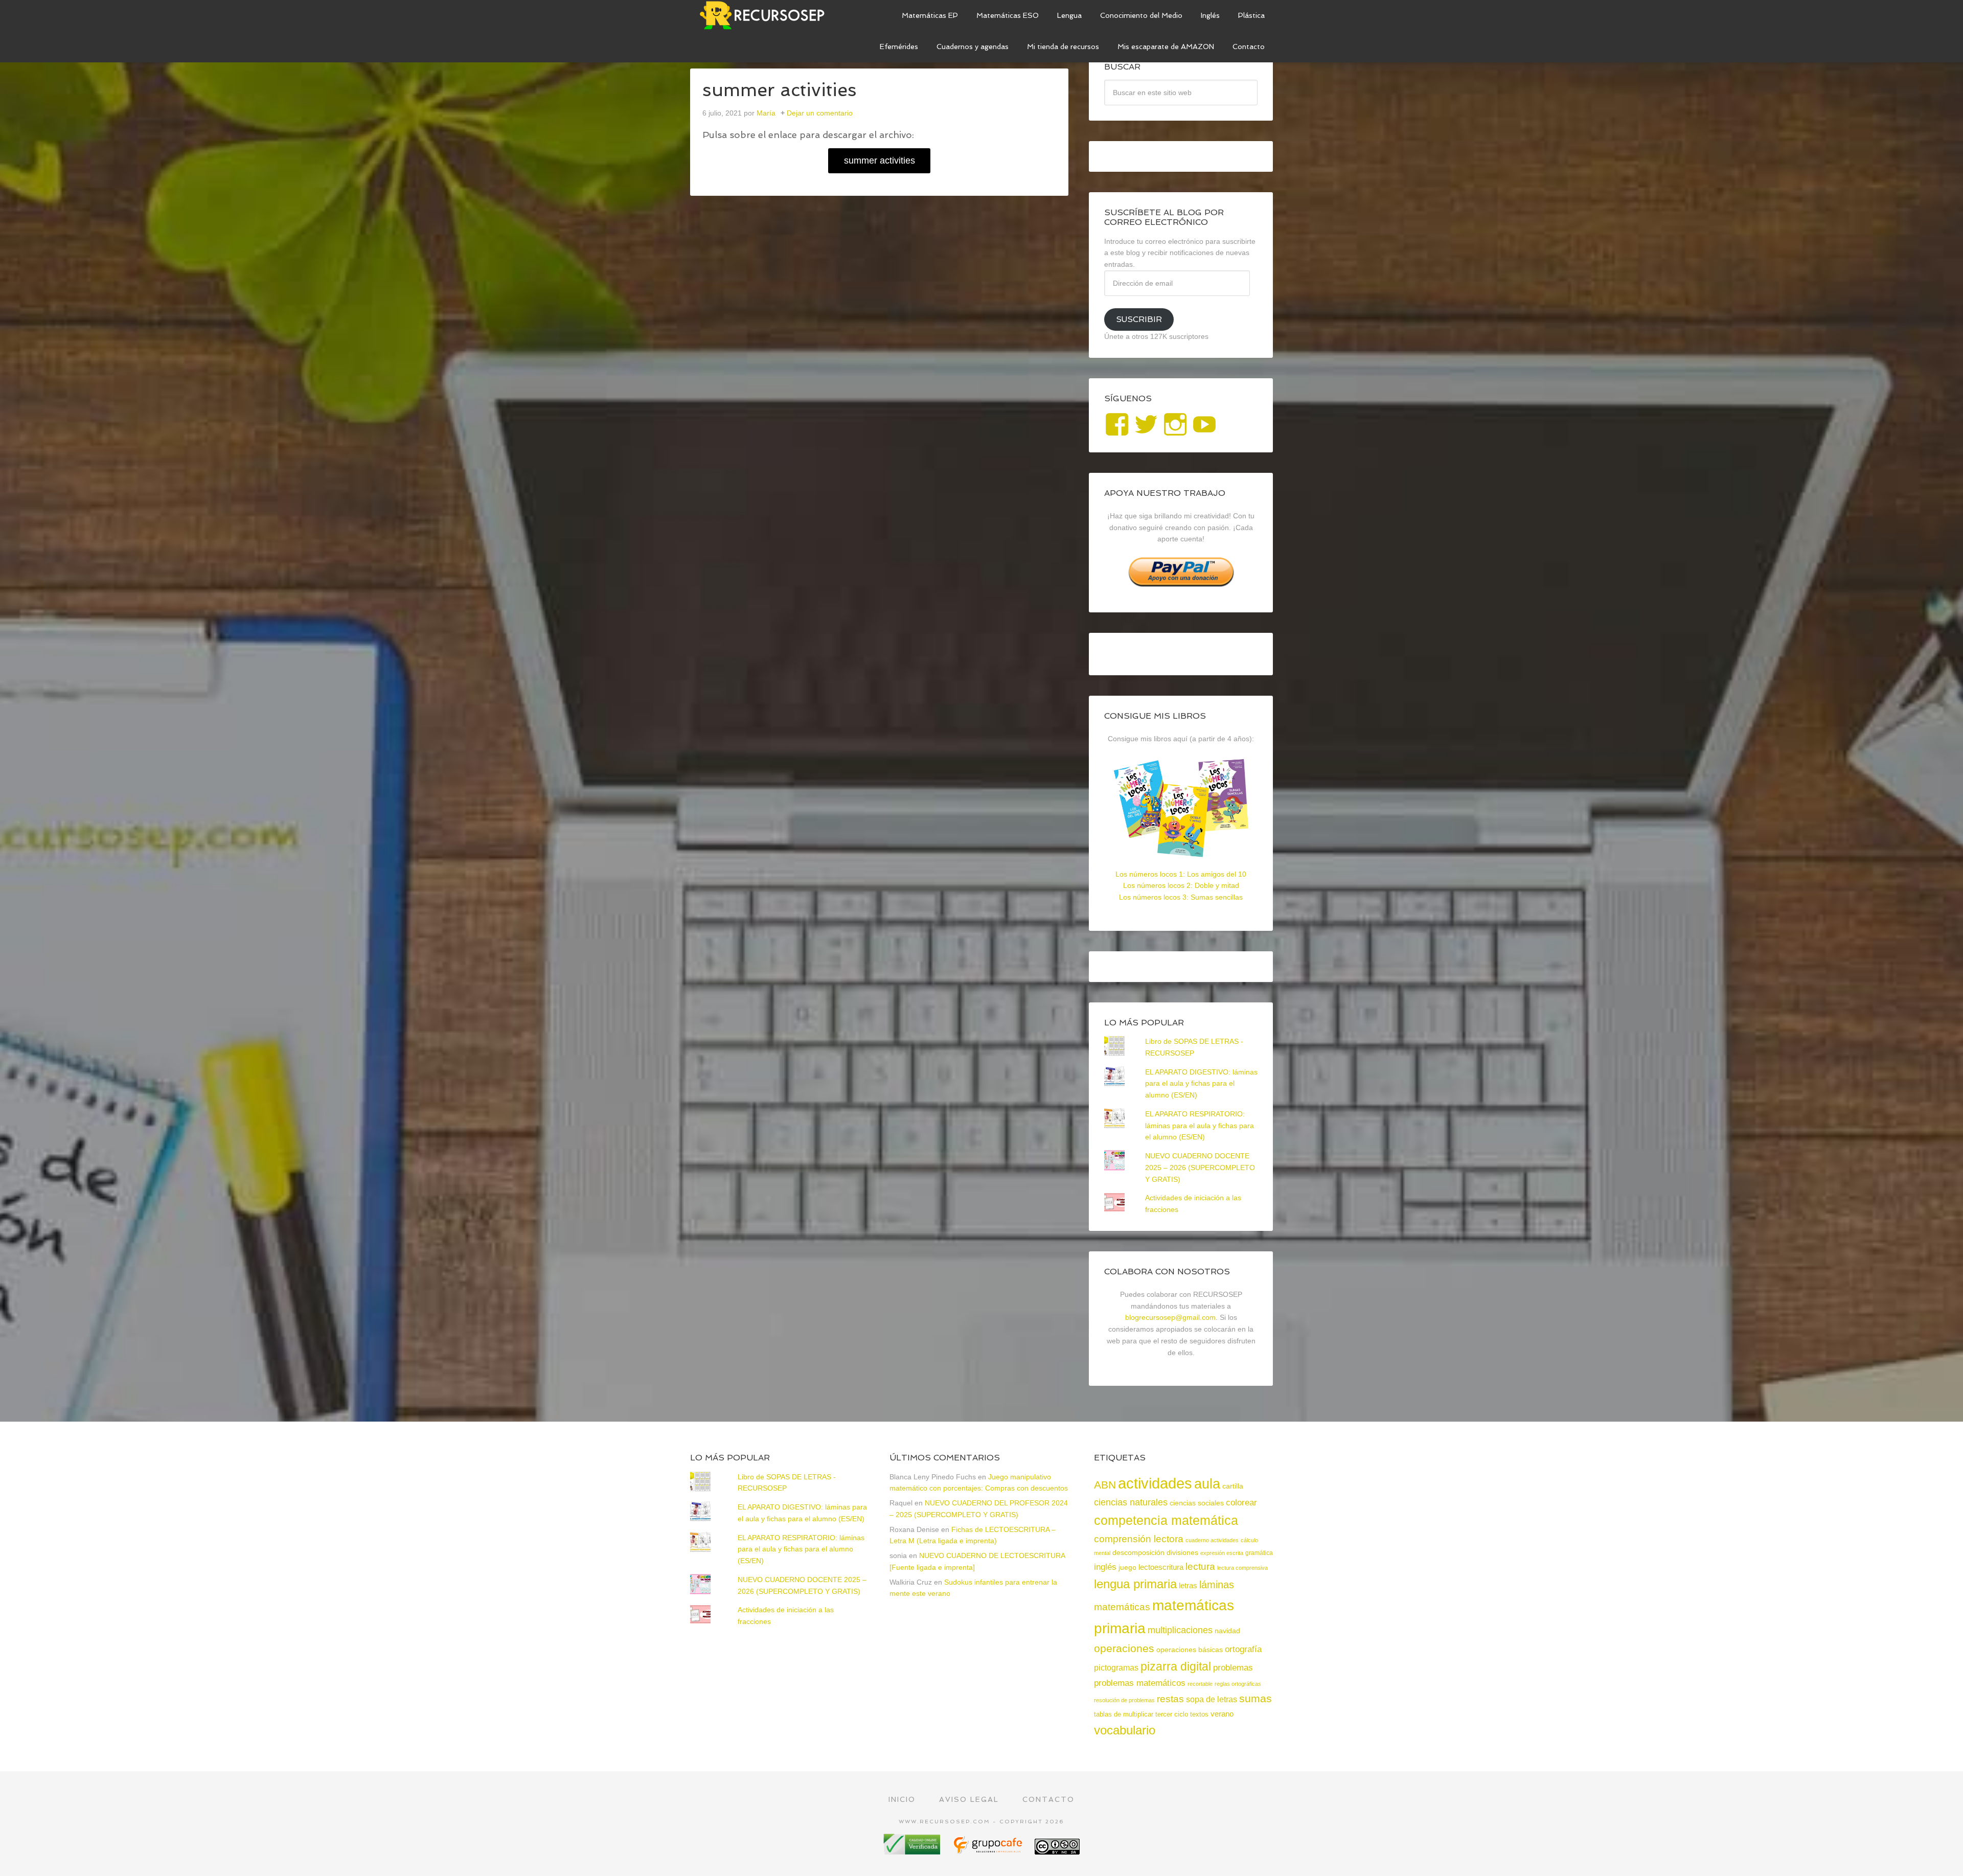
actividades (1155, 1483)
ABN (1105, 1485)
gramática (1259, 1553)
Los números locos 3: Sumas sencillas (1181, 897)
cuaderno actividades (1212, 1540)
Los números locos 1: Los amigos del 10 (1181, 874)
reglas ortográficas (1238, 1684)
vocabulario (1125, 1730)
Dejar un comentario (820, 113)
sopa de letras (1212, 1699)
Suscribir (1139, 319)
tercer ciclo (1172, 1714)
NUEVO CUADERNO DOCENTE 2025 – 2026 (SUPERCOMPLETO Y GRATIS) (1200, 1168)
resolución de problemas (1124, 1700)
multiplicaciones (1180, 1630)
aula (1207, 1484)
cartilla (1233, 1486)
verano (1222, 1714)
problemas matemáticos (1140, 1683)
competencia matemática (1166, 1520)
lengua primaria (1135, 1584)
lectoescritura (1161, 1567)
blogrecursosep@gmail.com (1170, 1317)
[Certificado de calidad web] (913, 1851)
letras (1188, 1585)
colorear (1241, 1502)
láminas (1217, 1585)
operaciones (1124, 1648)
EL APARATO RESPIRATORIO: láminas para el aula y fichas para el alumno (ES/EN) (1200, 1126)
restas (1170, 1699)
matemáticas (1122, 1607)
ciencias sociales (1197, 1503)
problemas (1233, 1668)
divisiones (1182, 1552)
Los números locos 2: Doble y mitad (1181, 885)
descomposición (1138, 1552)
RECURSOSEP (767, 15)
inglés (1105, 1567)
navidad (1227, 1631)
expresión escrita (1222, 1553)
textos (1199, 1714)
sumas (1256, 1699)
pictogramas (1116, 1667)
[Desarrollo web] (989, 1851)
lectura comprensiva (1242, 1568)
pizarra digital (1176, 1666)
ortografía (1243, 1649)
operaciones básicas (1190, 1650)
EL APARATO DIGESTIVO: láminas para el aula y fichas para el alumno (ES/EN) (1201, 1084)
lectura (1200, 1566)
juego (1127, 1567)
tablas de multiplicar (1124, 1714)
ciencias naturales (1131, 1502)
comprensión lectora (1139, 1539)
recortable (1200, 1684)
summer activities (880, 161)
